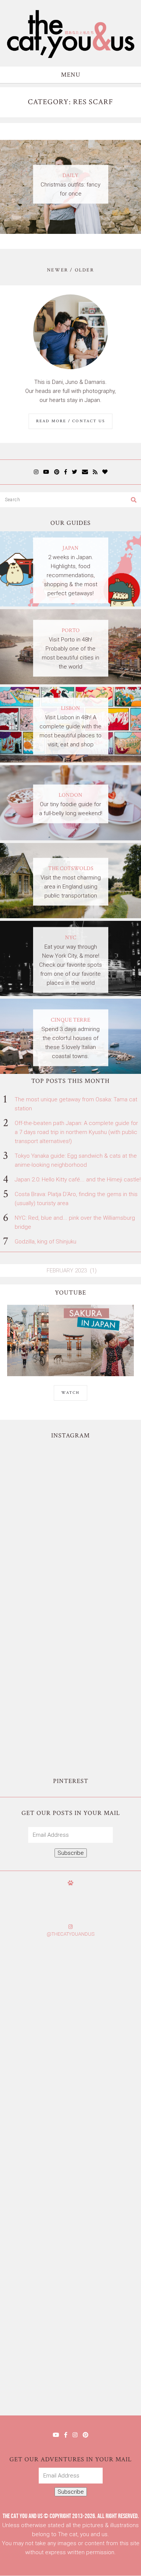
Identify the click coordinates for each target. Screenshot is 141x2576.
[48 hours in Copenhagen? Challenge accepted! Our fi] (70, 2376)
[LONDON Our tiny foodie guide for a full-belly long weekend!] (70, 838)
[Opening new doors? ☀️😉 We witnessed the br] (70, 1721)
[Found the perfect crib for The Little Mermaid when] (70, 1642)
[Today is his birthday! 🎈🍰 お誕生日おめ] (70, 2297)
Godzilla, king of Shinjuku (45, 1242)
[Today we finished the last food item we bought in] (70, 1485)
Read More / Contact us (70, 421)
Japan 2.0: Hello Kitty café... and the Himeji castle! (78, 1180)
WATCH (70, 1393)
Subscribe (71, 1853)
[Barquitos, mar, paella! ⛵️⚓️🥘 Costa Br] (70, 1564)
